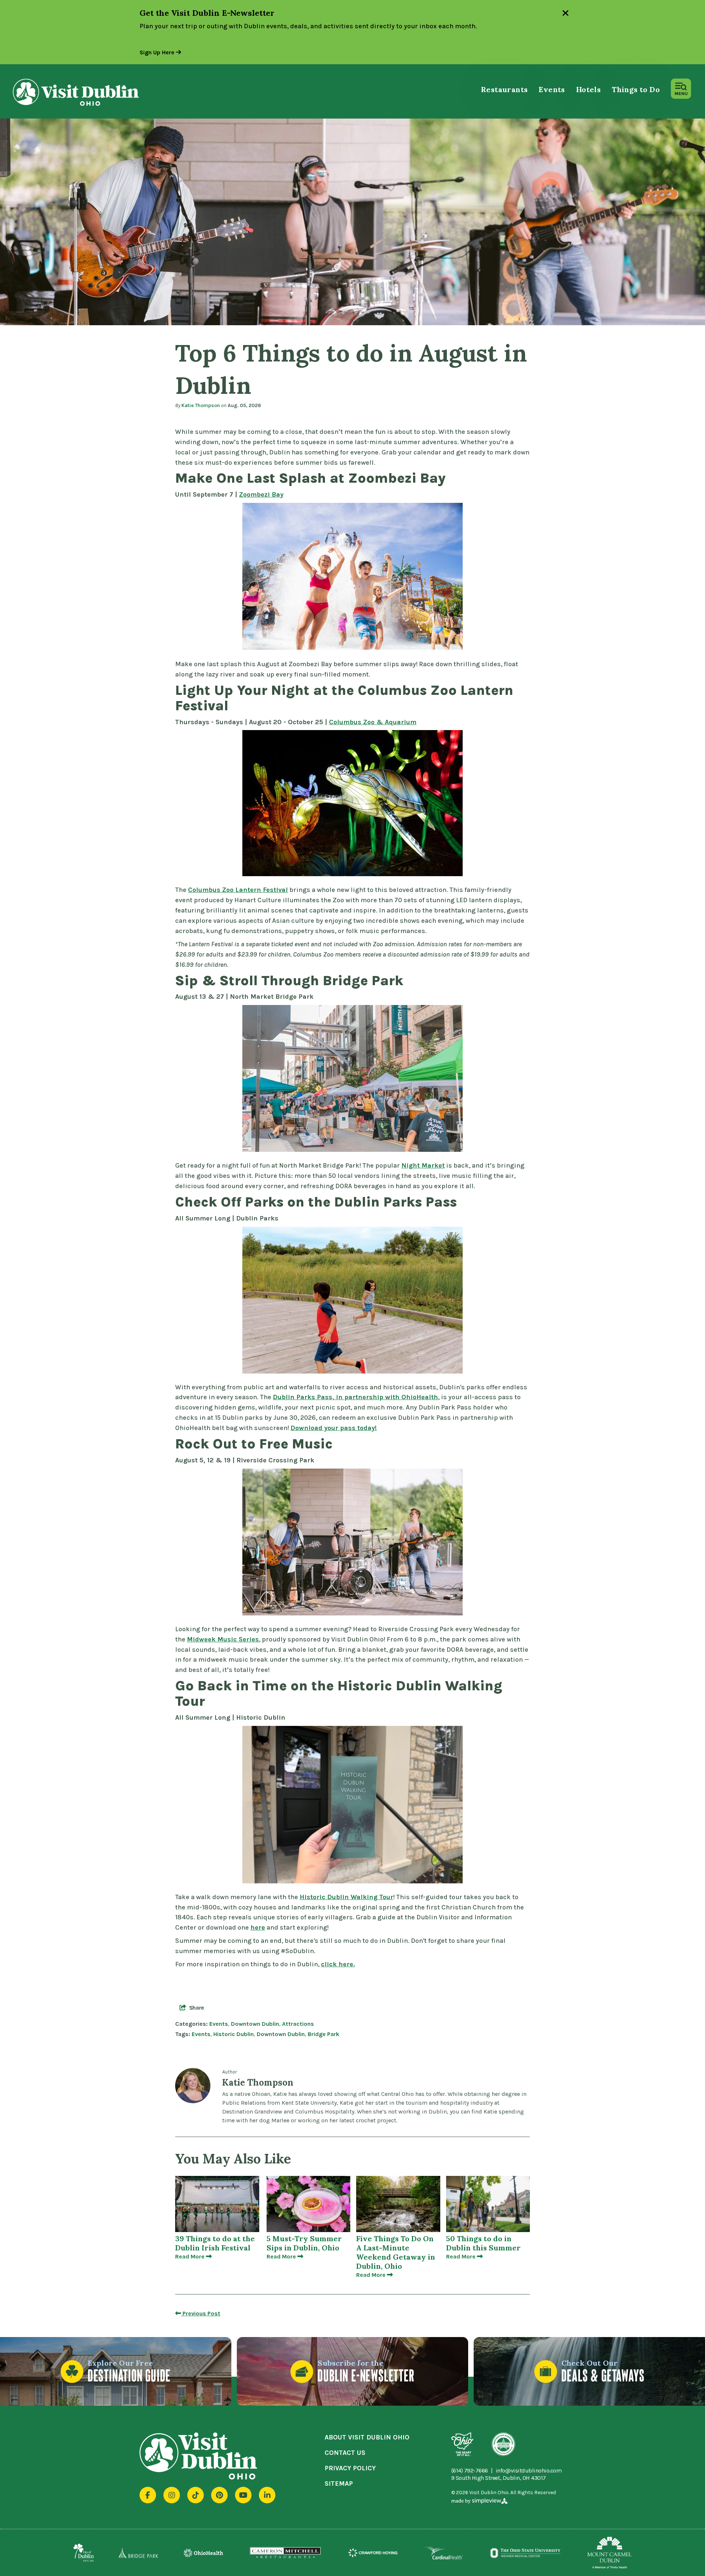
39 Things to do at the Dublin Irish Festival (215, 2243)
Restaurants (504, 89)
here (258, 1927)
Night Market (423, 1165)
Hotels (588, 89)
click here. (338, 1964)
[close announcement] (565, 14)
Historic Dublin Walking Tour (346, 1897)
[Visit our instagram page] (172, 2495)
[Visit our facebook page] (148, 2495)
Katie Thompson (201, 405)
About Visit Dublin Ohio (367, 2437)
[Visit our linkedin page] (267, 2495)
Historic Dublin (234, 2034)
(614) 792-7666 (470, 2471)
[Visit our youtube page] (243, 2495)
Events (552, 89)
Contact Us (345, 2453)
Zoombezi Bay (261, 494)
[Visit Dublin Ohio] (89, 92)
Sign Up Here (158, 52)
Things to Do (636, 89)
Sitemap (339, 2484)
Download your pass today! (334, 1428)
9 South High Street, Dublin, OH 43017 (499, 2478)
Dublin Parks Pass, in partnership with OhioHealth (355, 1397)
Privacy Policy (350, 2468)
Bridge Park (323, 2034)
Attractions (298, 2024)
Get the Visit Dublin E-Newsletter (207, 13)
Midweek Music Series (223, 1639)
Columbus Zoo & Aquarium (373, 722)
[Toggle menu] (681, 89)
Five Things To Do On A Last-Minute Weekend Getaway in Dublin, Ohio (396, 2252)
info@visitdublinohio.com (529, 2471)
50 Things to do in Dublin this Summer (483, 2243)
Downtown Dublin (255, 2024)
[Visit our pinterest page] (219, 2495)
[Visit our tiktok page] (196, 2495)
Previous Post (201, 2313)
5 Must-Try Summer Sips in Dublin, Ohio (304, 2243)
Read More (190, 2256)
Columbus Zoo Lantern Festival (238, 890)
